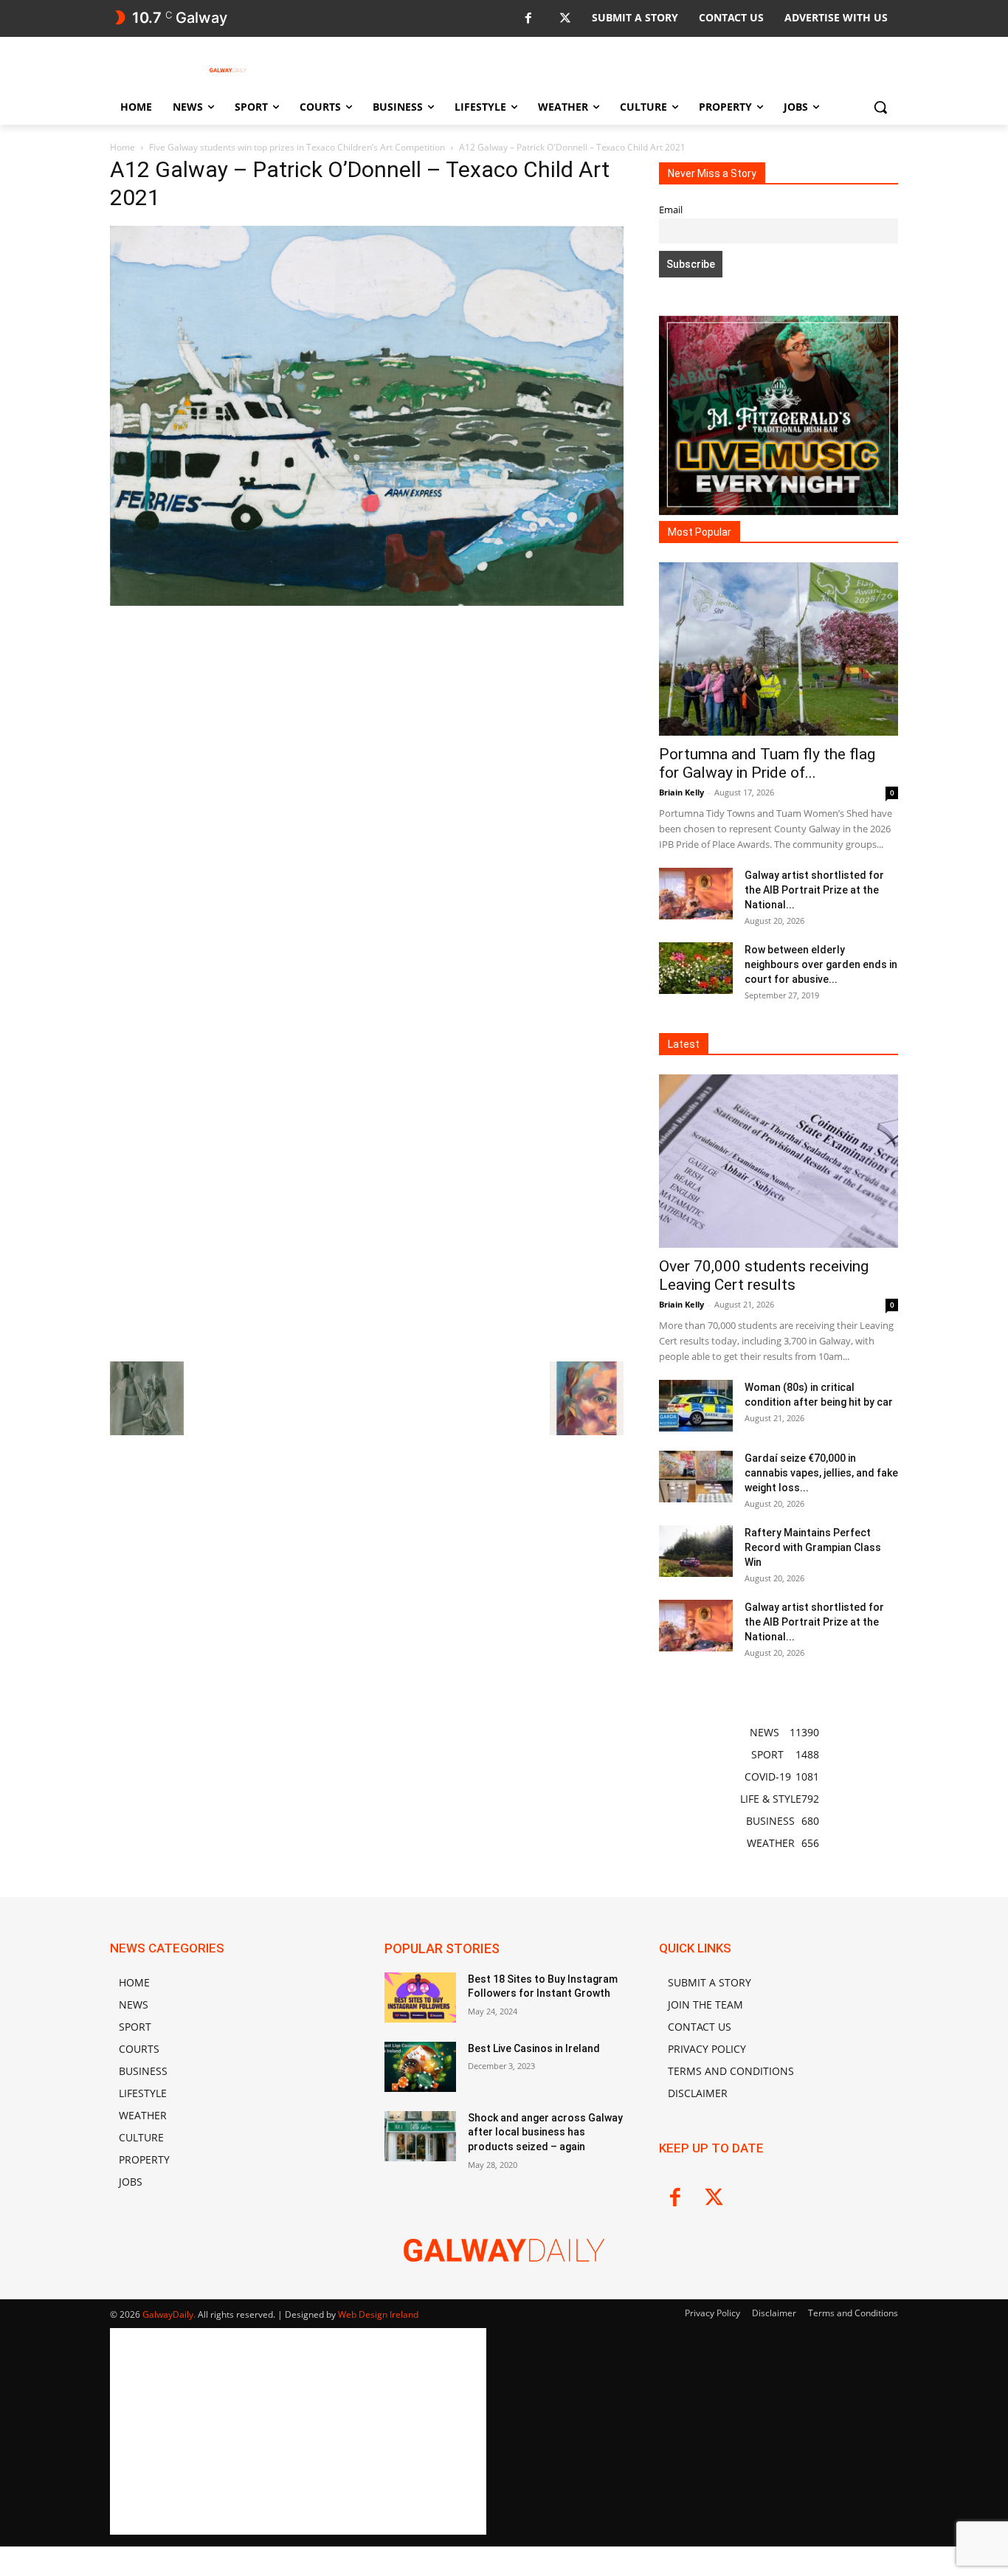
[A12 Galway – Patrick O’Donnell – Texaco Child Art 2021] (367, 602)
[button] (880, 107)
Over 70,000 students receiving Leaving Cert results (764, 1275)
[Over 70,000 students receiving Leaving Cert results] (779, 1161)
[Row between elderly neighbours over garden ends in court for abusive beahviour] (696, 968)
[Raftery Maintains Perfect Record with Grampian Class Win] (696, 1551)
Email (671, 210)
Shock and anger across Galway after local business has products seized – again (545, 2132)
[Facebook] (528, 19)
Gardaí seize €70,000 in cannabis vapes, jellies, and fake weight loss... (821, 1473)
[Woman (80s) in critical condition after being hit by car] (696, 1406)
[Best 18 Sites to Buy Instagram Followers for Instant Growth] (420, 1997)
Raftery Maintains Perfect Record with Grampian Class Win (813, 1547)
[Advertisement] (367, 719)
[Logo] (228, 70)
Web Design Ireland (378, 2314)
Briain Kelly (681, 792)
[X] (565, 19)
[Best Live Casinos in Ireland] (420, 2067)
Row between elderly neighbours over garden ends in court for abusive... (821, 964)
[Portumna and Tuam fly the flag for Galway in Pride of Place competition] (779, 649)
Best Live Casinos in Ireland (534, 2048)
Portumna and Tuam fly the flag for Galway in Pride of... (767, 763)
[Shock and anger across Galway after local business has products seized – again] (420, 2136)
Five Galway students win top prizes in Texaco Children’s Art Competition (297, 147)
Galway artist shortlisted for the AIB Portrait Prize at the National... (814, 890)
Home (122, 147)
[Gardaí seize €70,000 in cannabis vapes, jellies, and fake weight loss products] (696, 1477)
